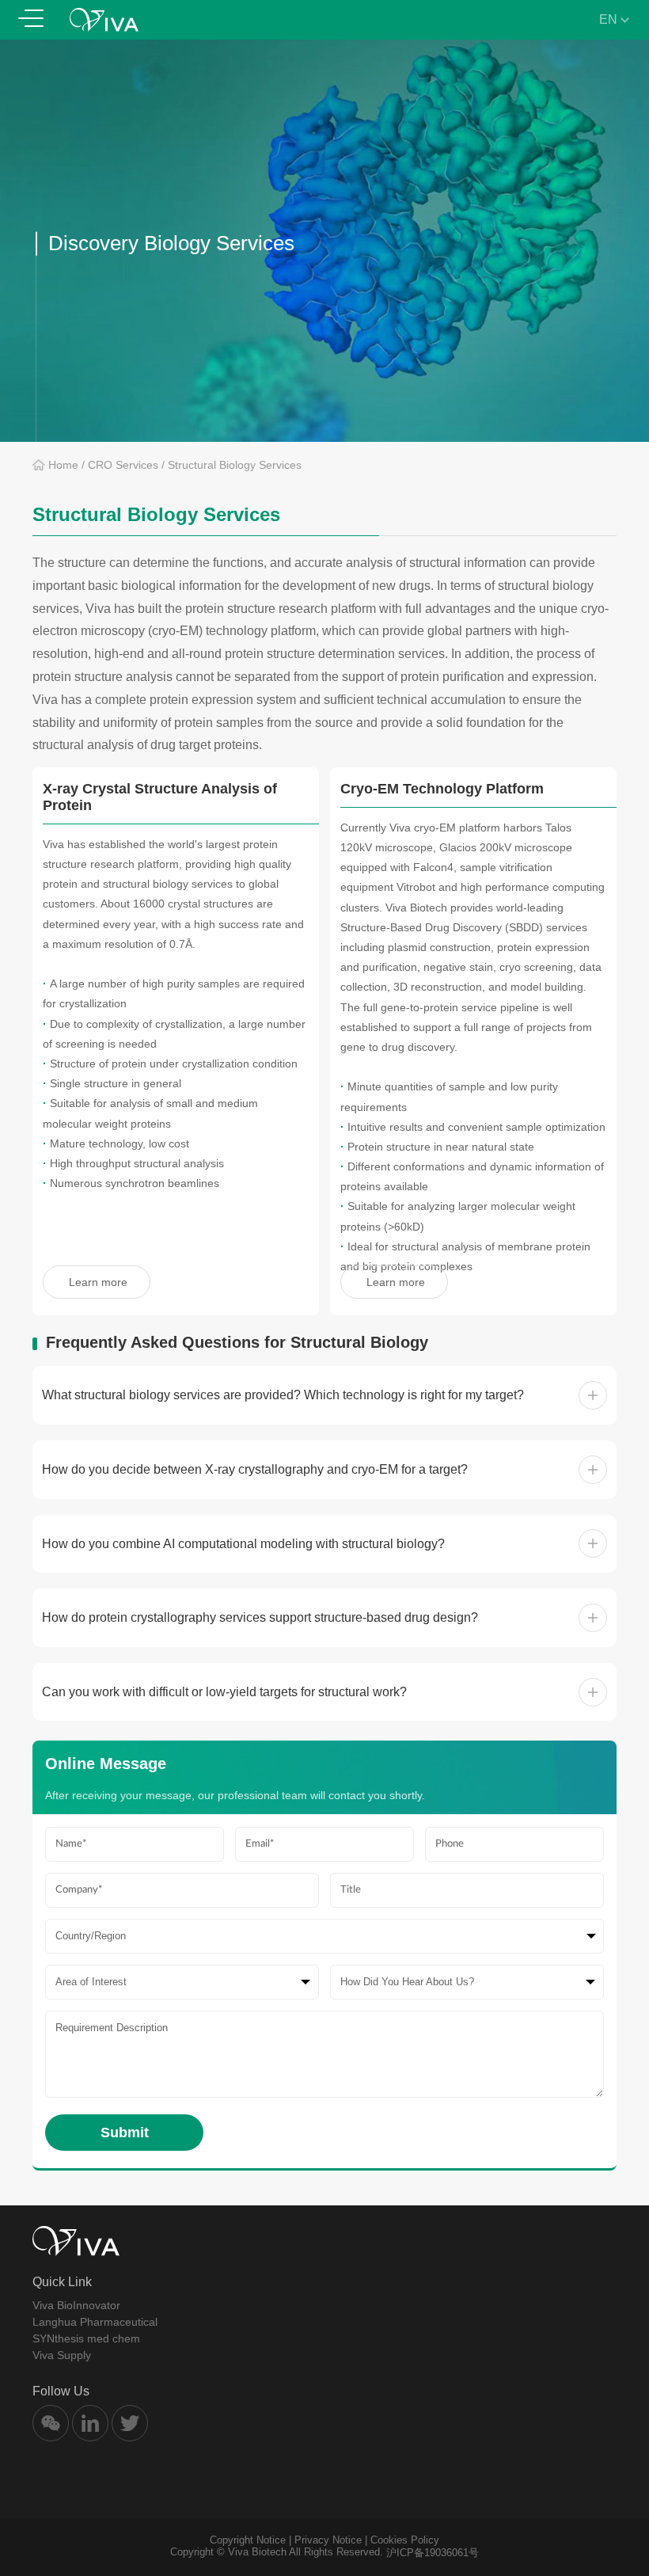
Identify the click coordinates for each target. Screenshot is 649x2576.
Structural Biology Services (235, 465)
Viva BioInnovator (76, 2305)
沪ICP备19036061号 (433, 2553)
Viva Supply (62, 2355)
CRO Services (123, 465)
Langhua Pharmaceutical (95, 2322)
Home (63, 465)
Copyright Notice (248, 2540)
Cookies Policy (405, 2540)
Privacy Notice (328, 2540)
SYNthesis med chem (86, 2338)
